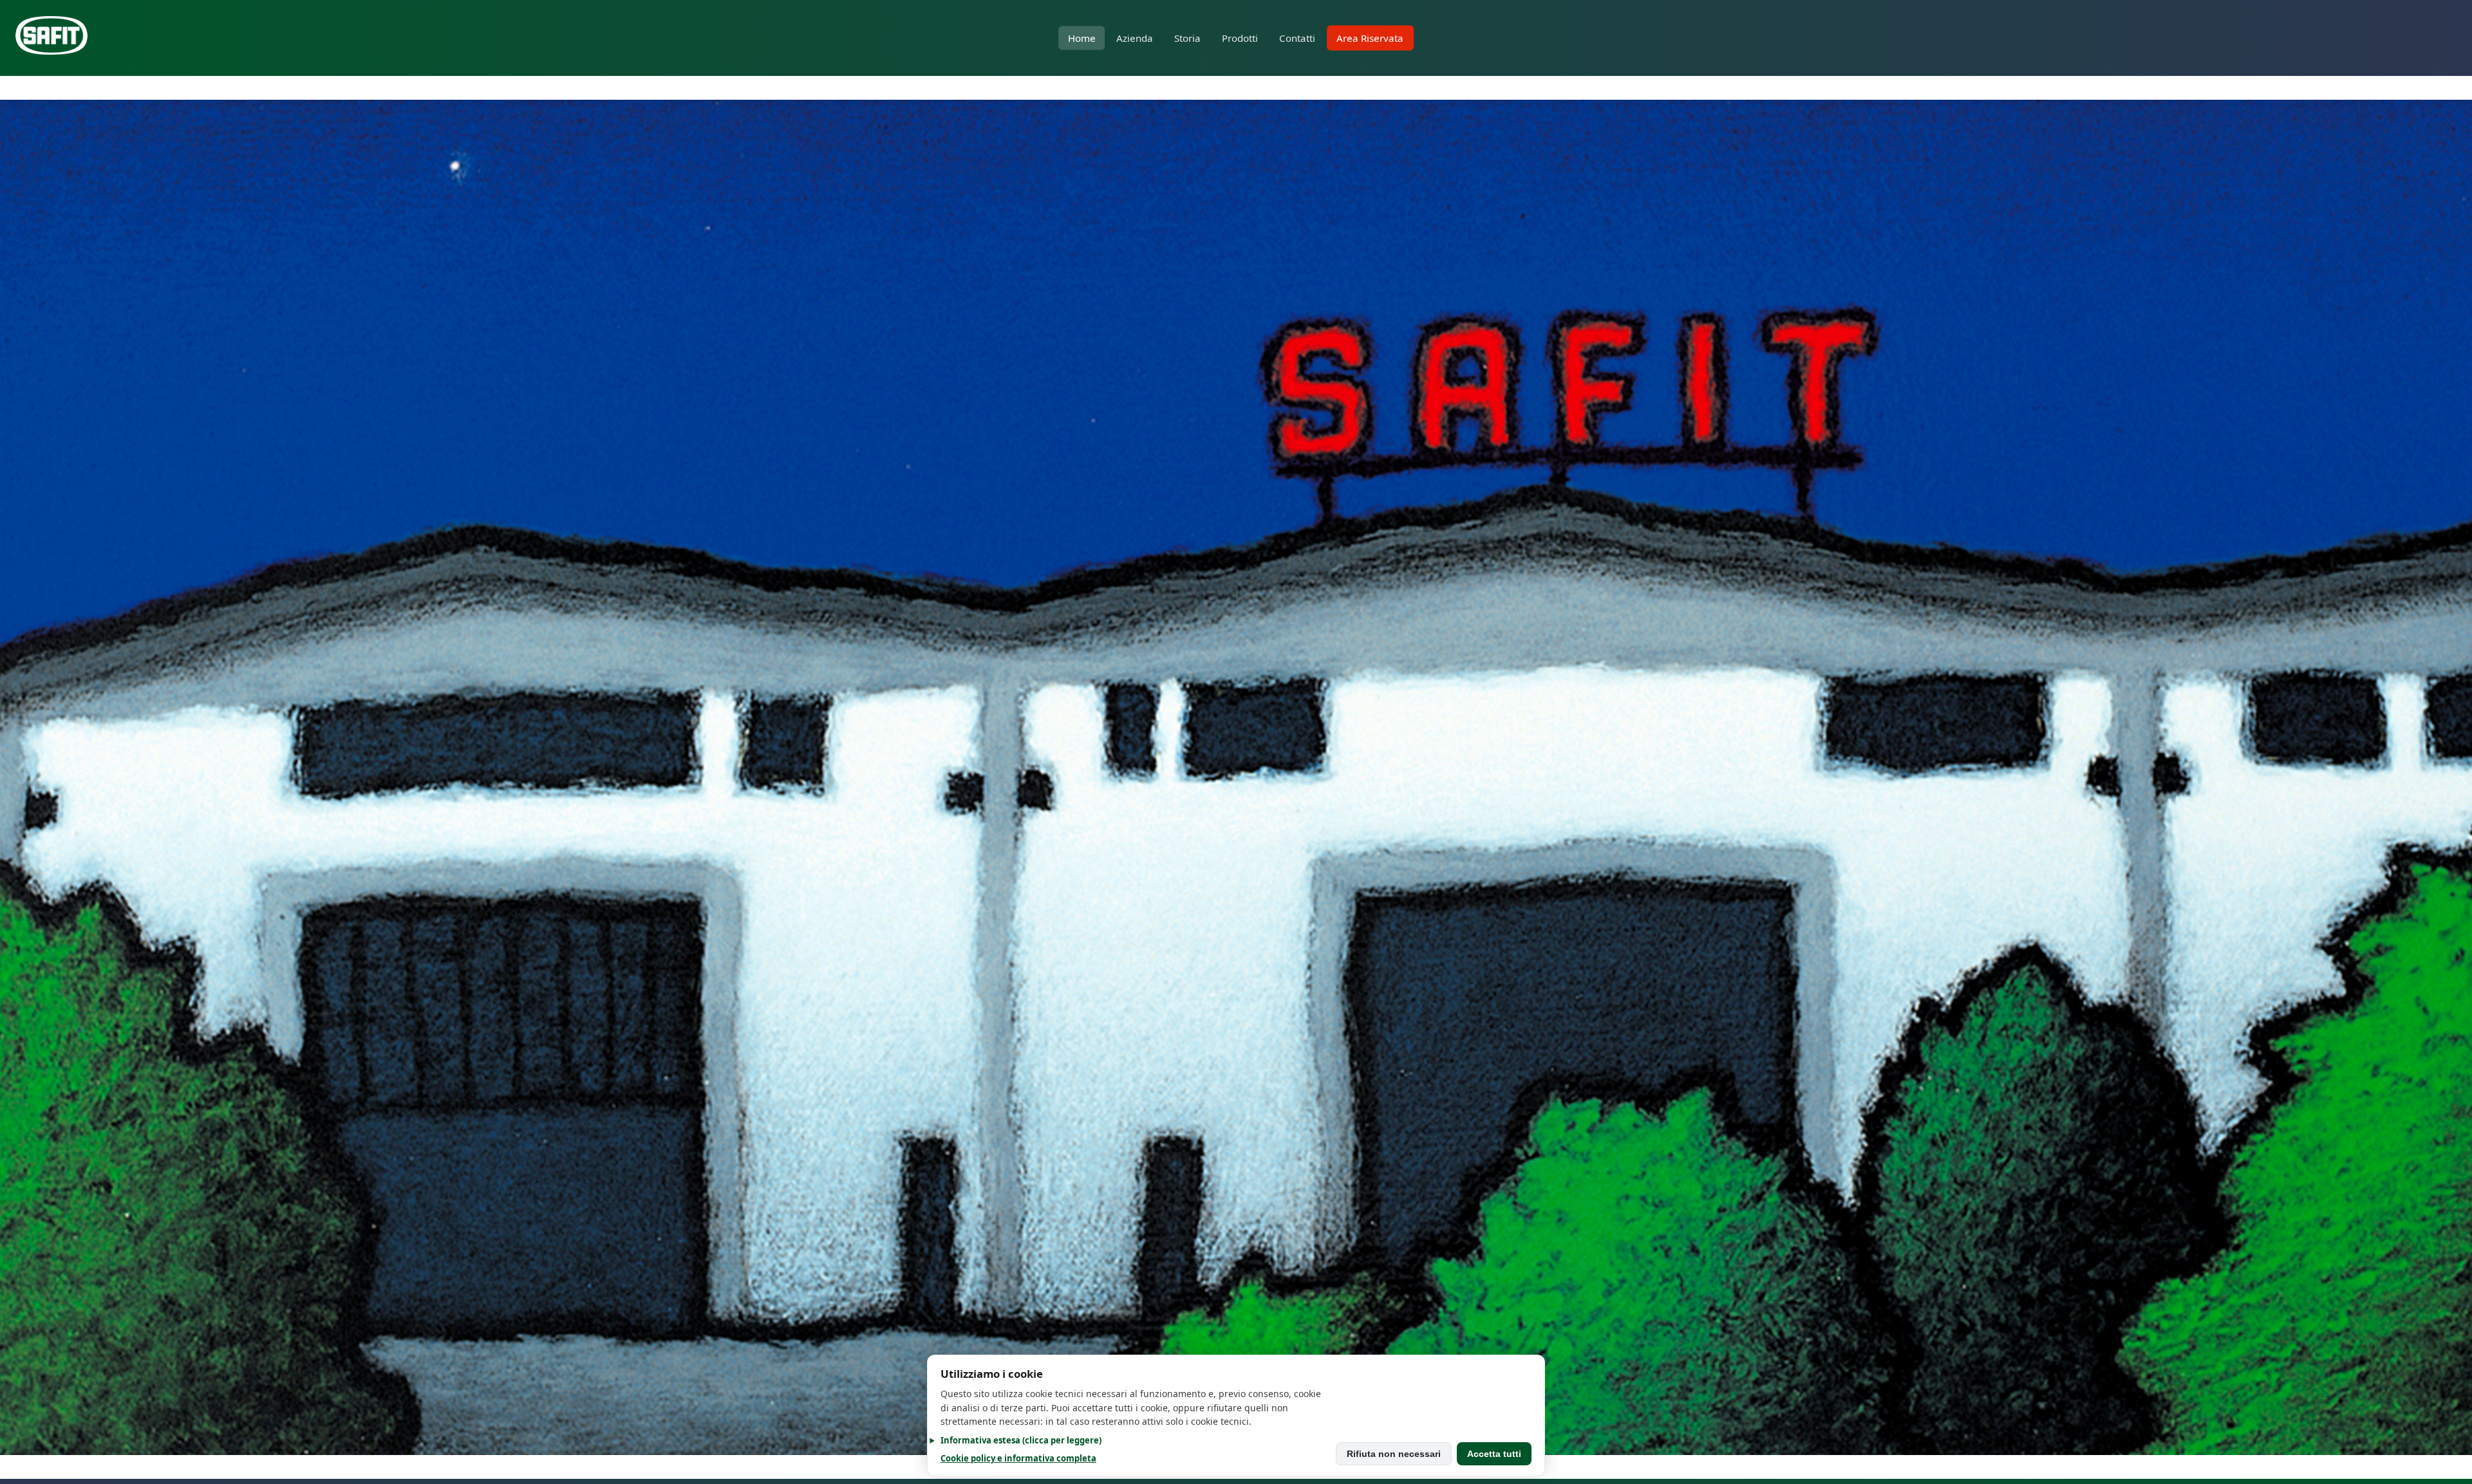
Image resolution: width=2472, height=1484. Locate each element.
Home (1082, 38)
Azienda (1135, 38)
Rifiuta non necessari (1394, 1454)
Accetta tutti (1494, 1454)
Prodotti (1240, 38)
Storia (1187, 38)
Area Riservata (1370, 38)
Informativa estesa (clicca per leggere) (1021, 1440)
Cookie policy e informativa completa (1018, 1458)
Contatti (1297, 38)
